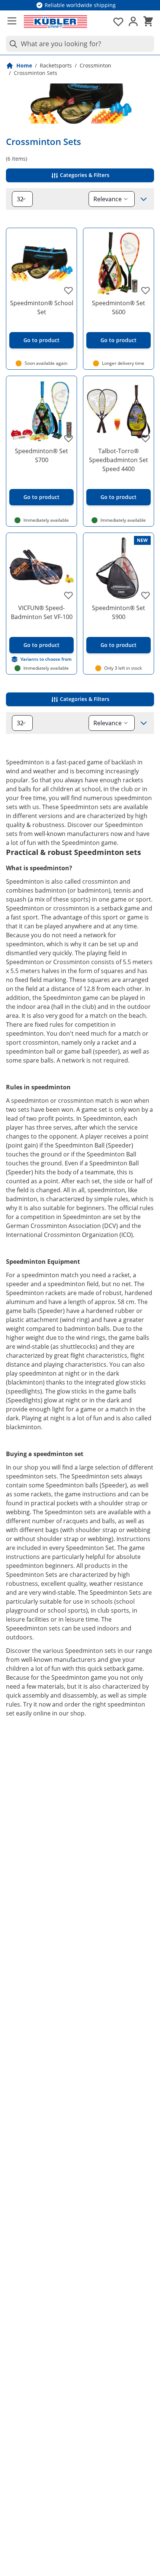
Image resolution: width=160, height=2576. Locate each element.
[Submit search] (12, 44)
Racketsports (56, 65)
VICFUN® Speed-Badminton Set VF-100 (42, 612)
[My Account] (133, 22)
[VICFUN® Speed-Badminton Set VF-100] (41, 568)
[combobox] (80, 44)
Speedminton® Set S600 (119, 307)
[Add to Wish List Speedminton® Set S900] (145, 595)
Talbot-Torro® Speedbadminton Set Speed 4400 (119, 460)
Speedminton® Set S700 (41, 455)
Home (24, 65)
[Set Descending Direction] (144, 199)
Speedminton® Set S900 (119, 612)
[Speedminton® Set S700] (41, 411)
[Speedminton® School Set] (41, 263)
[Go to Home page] (55, 22)
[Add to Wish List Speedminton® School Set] (68, 290)
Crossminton (95, 65)
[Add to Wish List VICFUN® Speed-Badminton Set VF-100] (68, 595)
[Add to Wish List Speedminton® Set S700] (68, 438)
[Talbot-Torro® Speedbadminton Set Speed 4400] (119, 411)
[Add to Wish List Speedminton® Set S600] (145, 290)
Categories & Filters (84, 175)
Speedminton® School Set (42, 307)
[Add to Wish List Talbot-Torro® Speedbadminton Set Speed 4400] (145, 438)
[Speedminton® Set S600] (119, 263)
